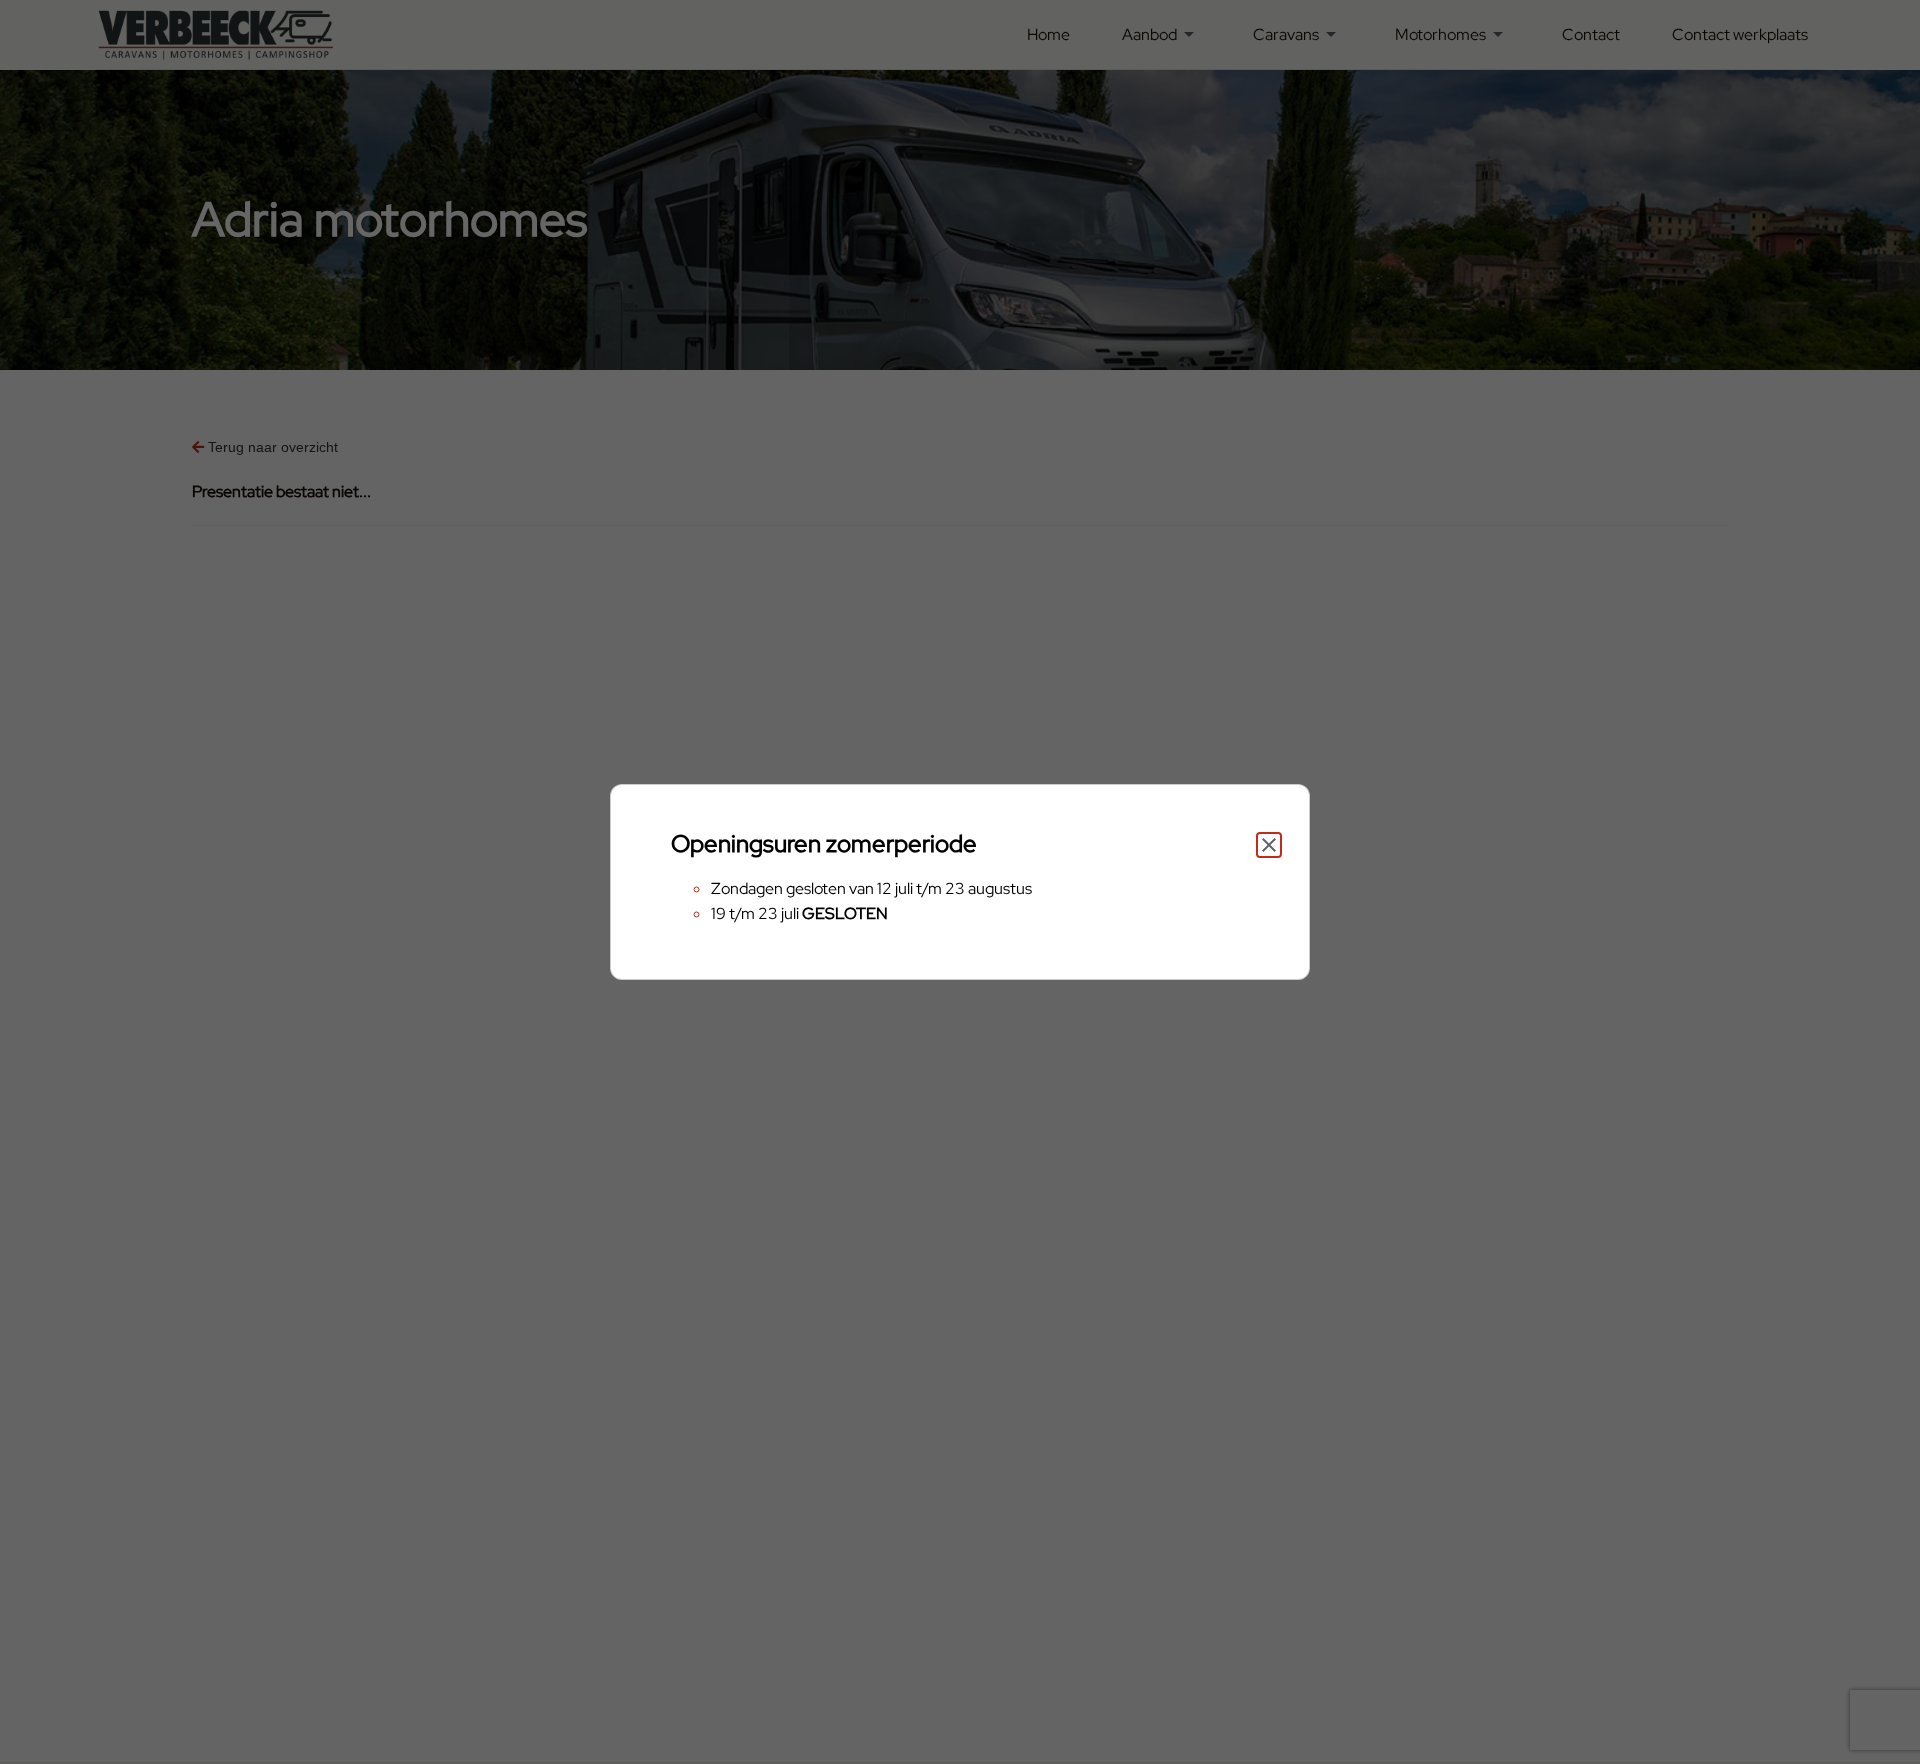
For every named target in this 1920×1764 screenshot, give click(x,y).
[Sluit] (1269, 845)
